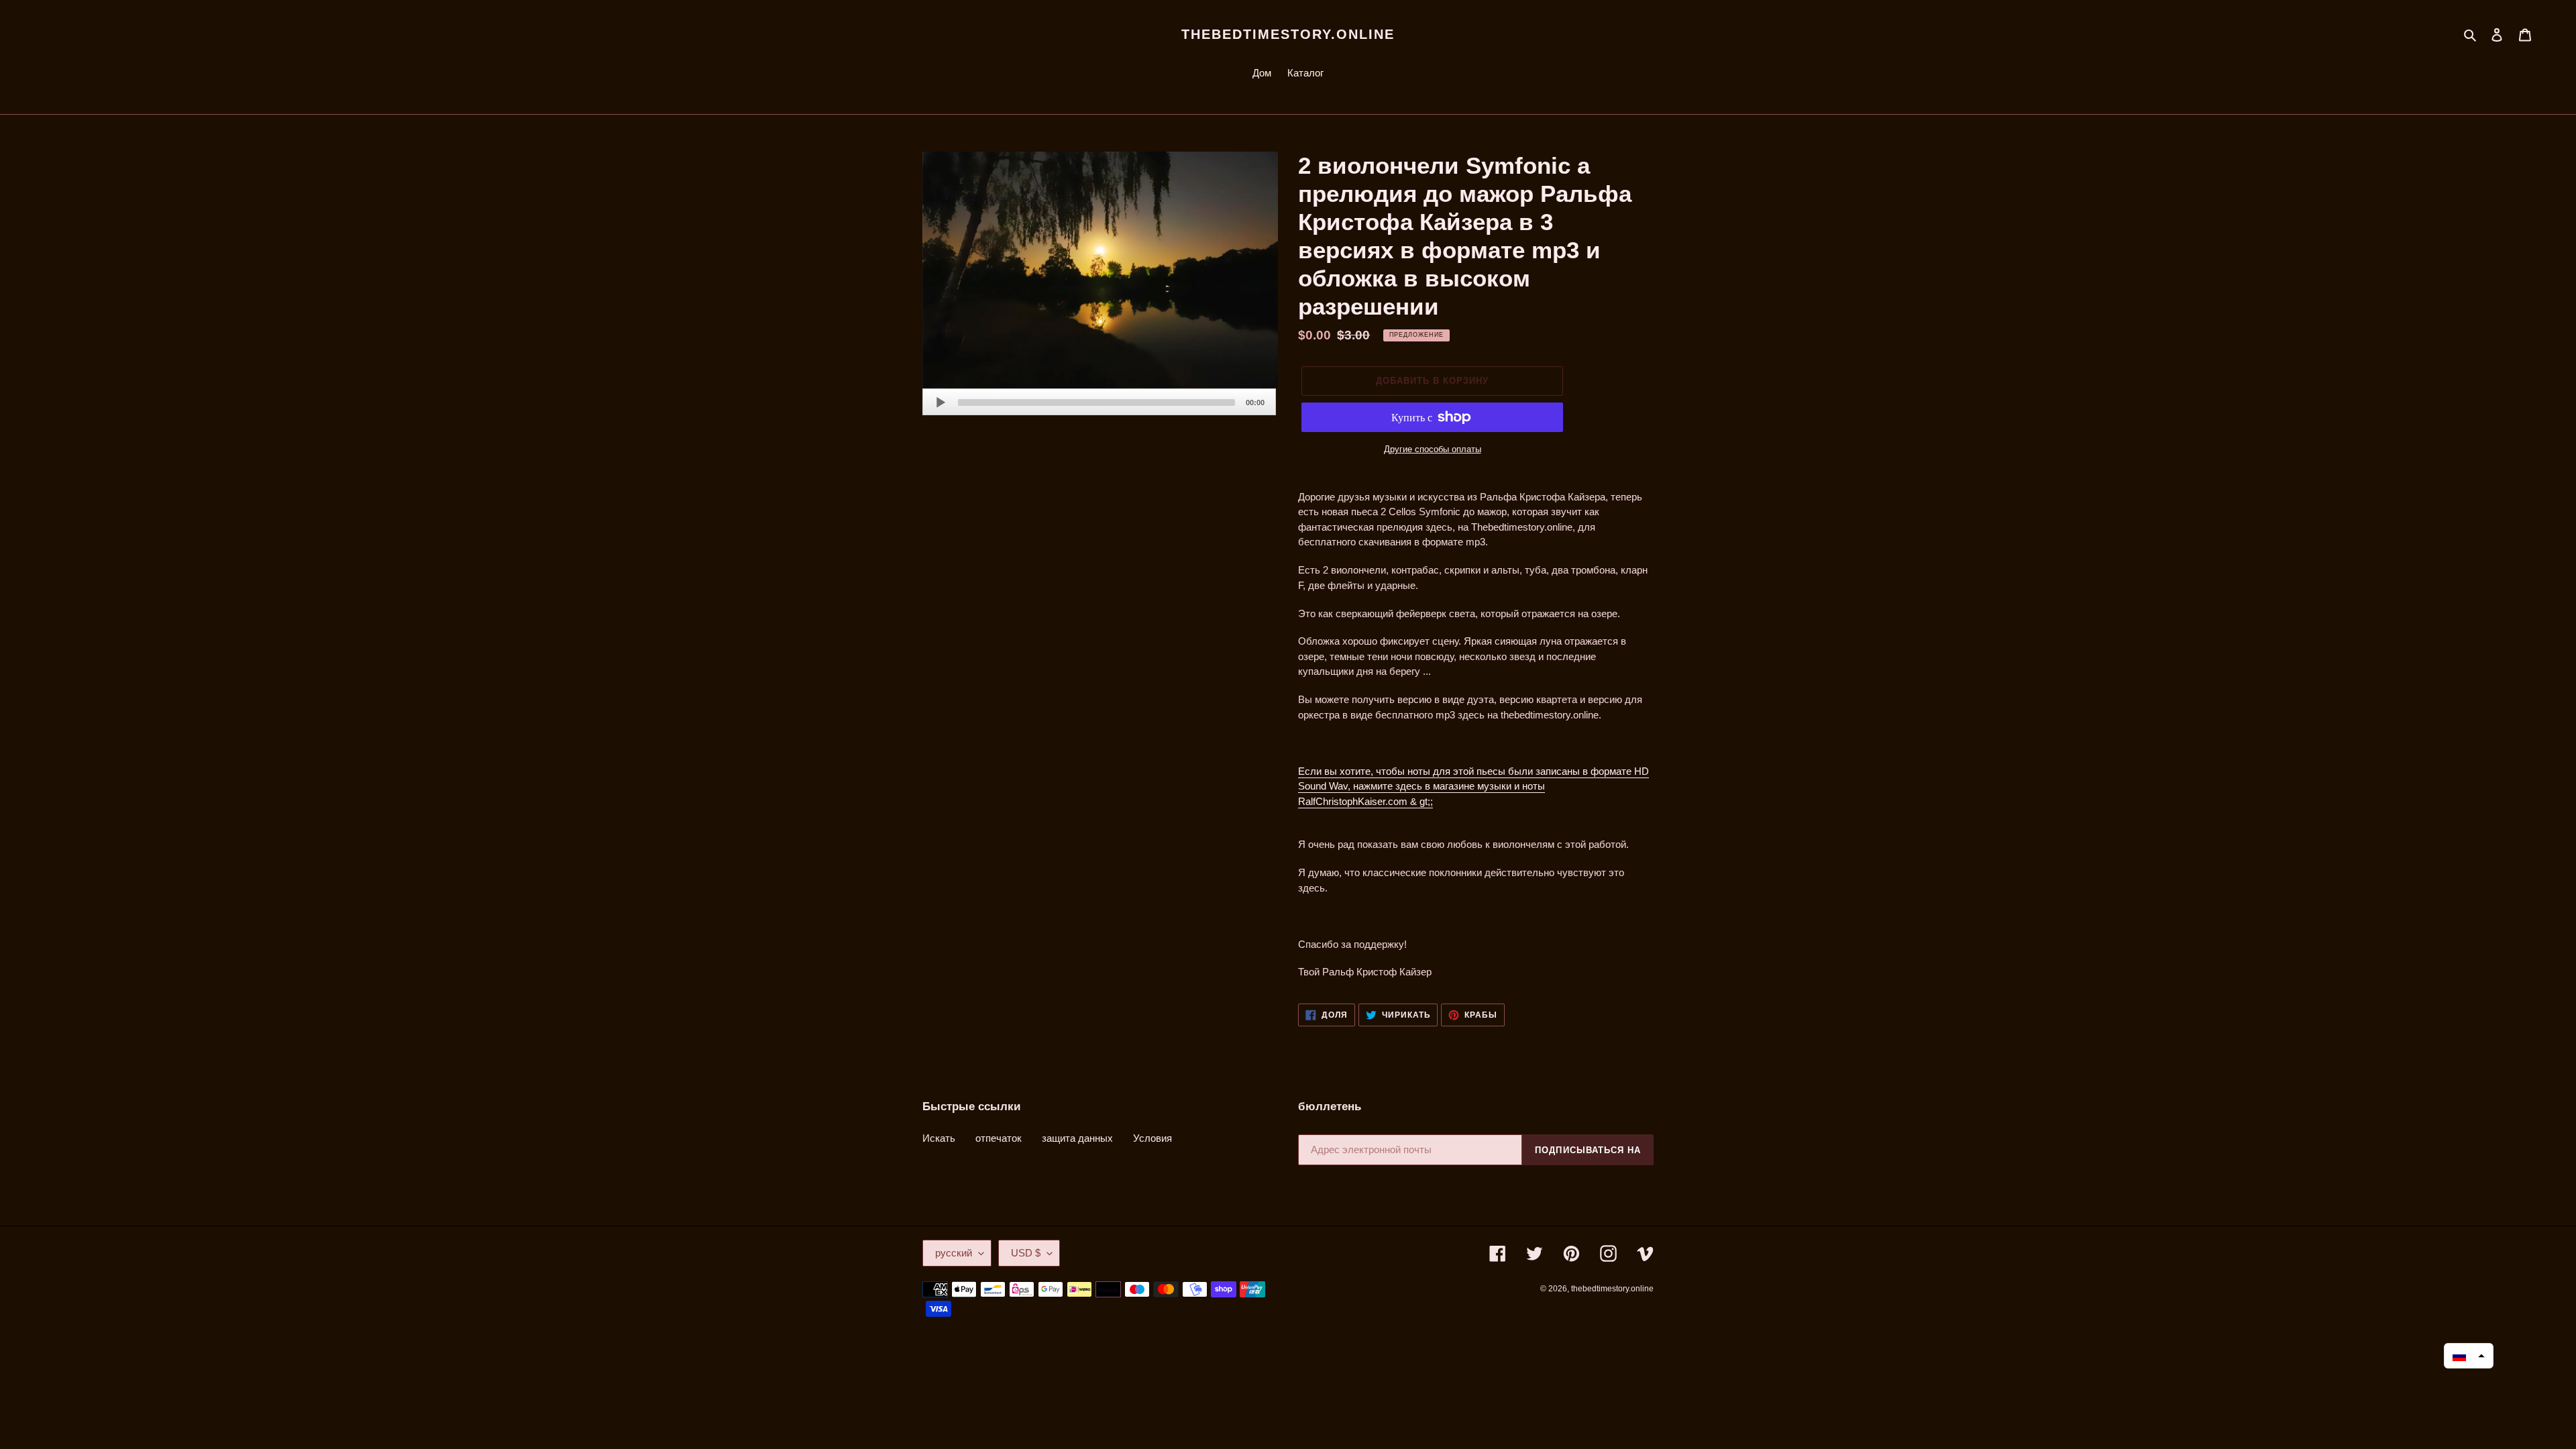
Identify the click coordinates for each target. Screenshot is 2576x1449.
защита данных (1077, 1138)
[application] (1099, 402)
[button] (2469, 1356)
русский (954, 1253)
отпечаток (999, 1138)
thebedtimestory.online (1288, 34)
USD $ (1026, 1253)
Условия (1152, 1138)
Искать (939, 1138)
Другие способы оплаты (1433, 449)
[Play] (941, 402)
